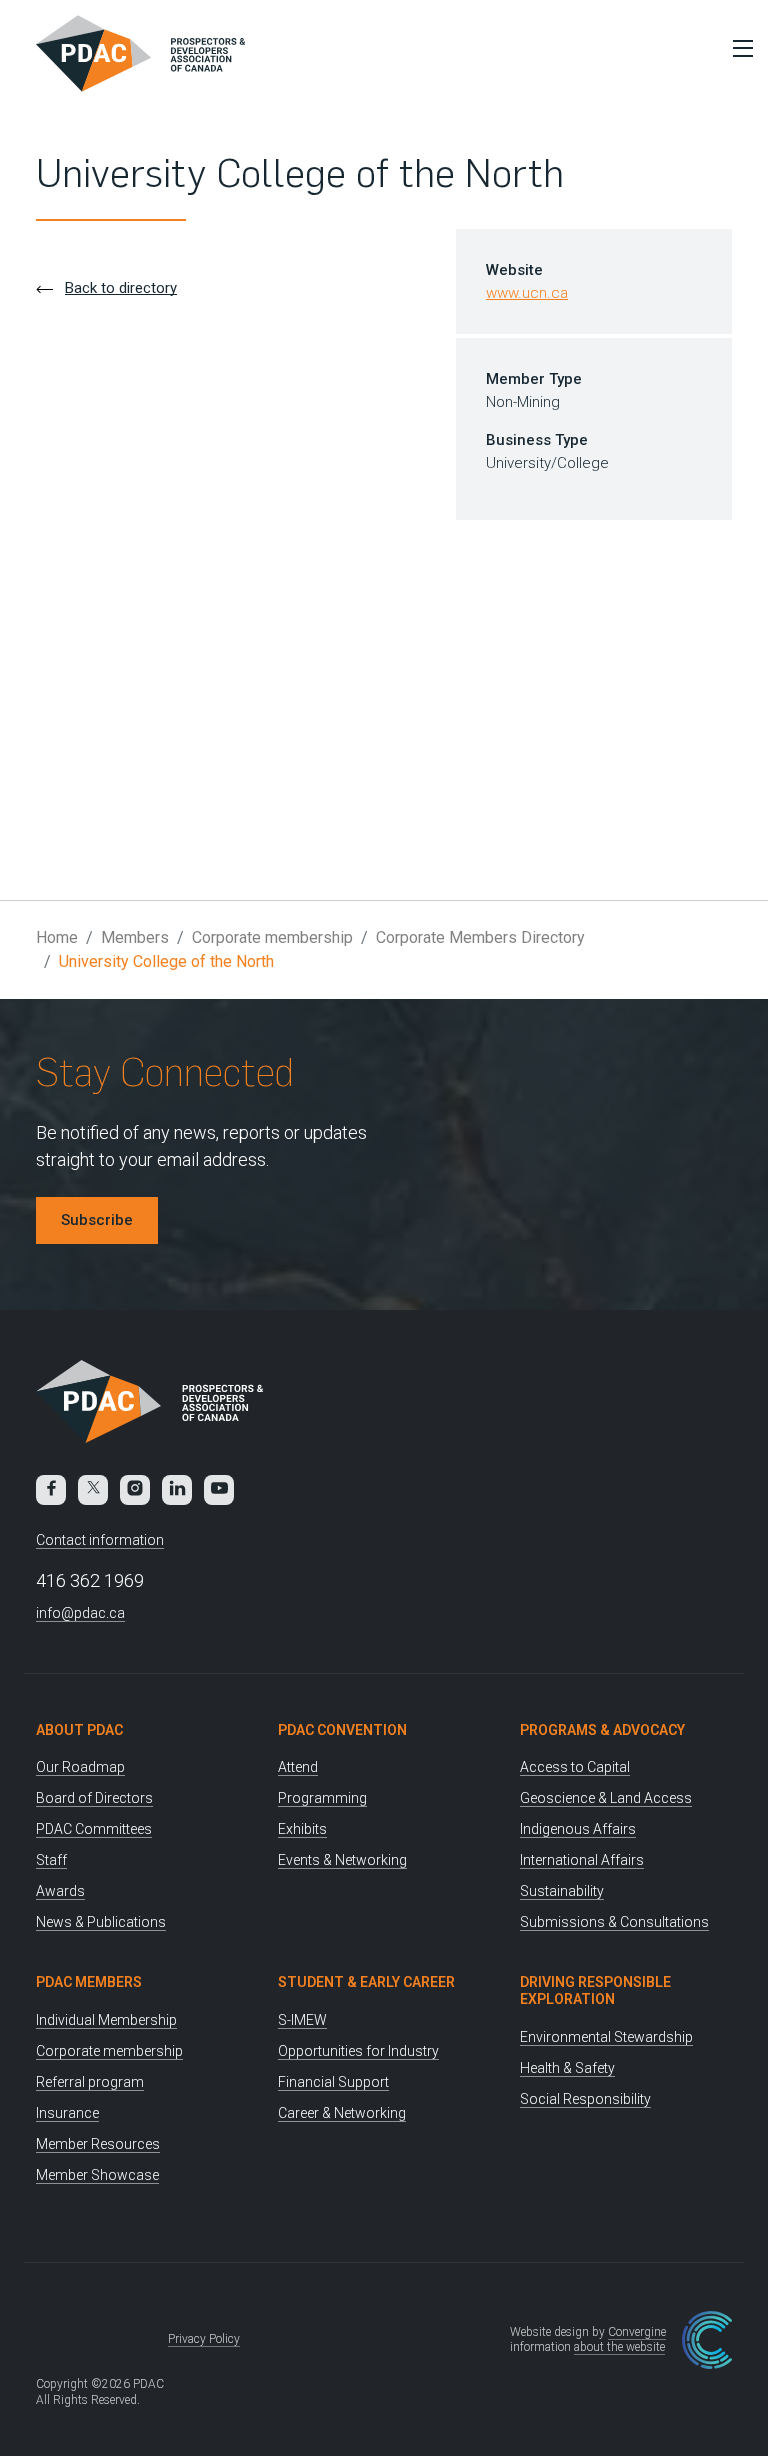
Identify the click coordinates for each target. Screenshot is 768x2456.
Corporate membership (272, 937)
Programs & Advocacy (602, 1730)
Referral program (90, 2082)
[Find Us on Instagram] (135, 1490)
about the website (619, 2347)
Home (57, 937)
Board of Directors (94, 1798)
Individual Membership (106, 2020)
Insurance (67, 2113)
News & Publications (101, 1922)
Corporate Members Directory (480, 937)
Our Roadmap (80, 1767)
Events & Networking (342, 1860)
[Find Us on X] (93, 1490)
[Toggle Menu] (738, 48)
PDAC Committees (94, 1829)
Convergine (637, 2332)
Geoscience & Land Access (606, 1798)
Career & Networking (342, 2113)
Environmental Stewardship (606, 2037)
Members (135, 937)
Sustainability (562, 1891)
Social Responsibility (585, 2099)
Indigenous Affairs (578, 1829)
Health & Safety (567, 2068)
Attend (298, 1767)
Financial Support (333, 2082)
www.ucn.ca (527, 293)
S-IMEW (302, 2020)
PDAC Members (89, 1982)
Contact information (100, 1540)
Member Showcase (97, 2175)
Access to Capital (575, 1767)
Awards (60, 1891)
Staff (51, 1860)
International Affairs (582, 1860)
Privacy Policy (204, 2339)
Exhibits (302, 1829)
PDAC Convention (342, 1730)
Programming (322, 1798)
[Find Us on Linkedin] (177, 1490)
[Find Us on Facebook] (51, 1490)
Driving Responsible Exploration (595, 1990)
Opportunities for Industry (358, 2051)
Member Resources (98, 2144)
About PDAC (79, 1730)
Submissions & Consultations (614, 1922)
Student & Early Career (366, 1982)
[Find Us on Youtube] (219, 1490)
